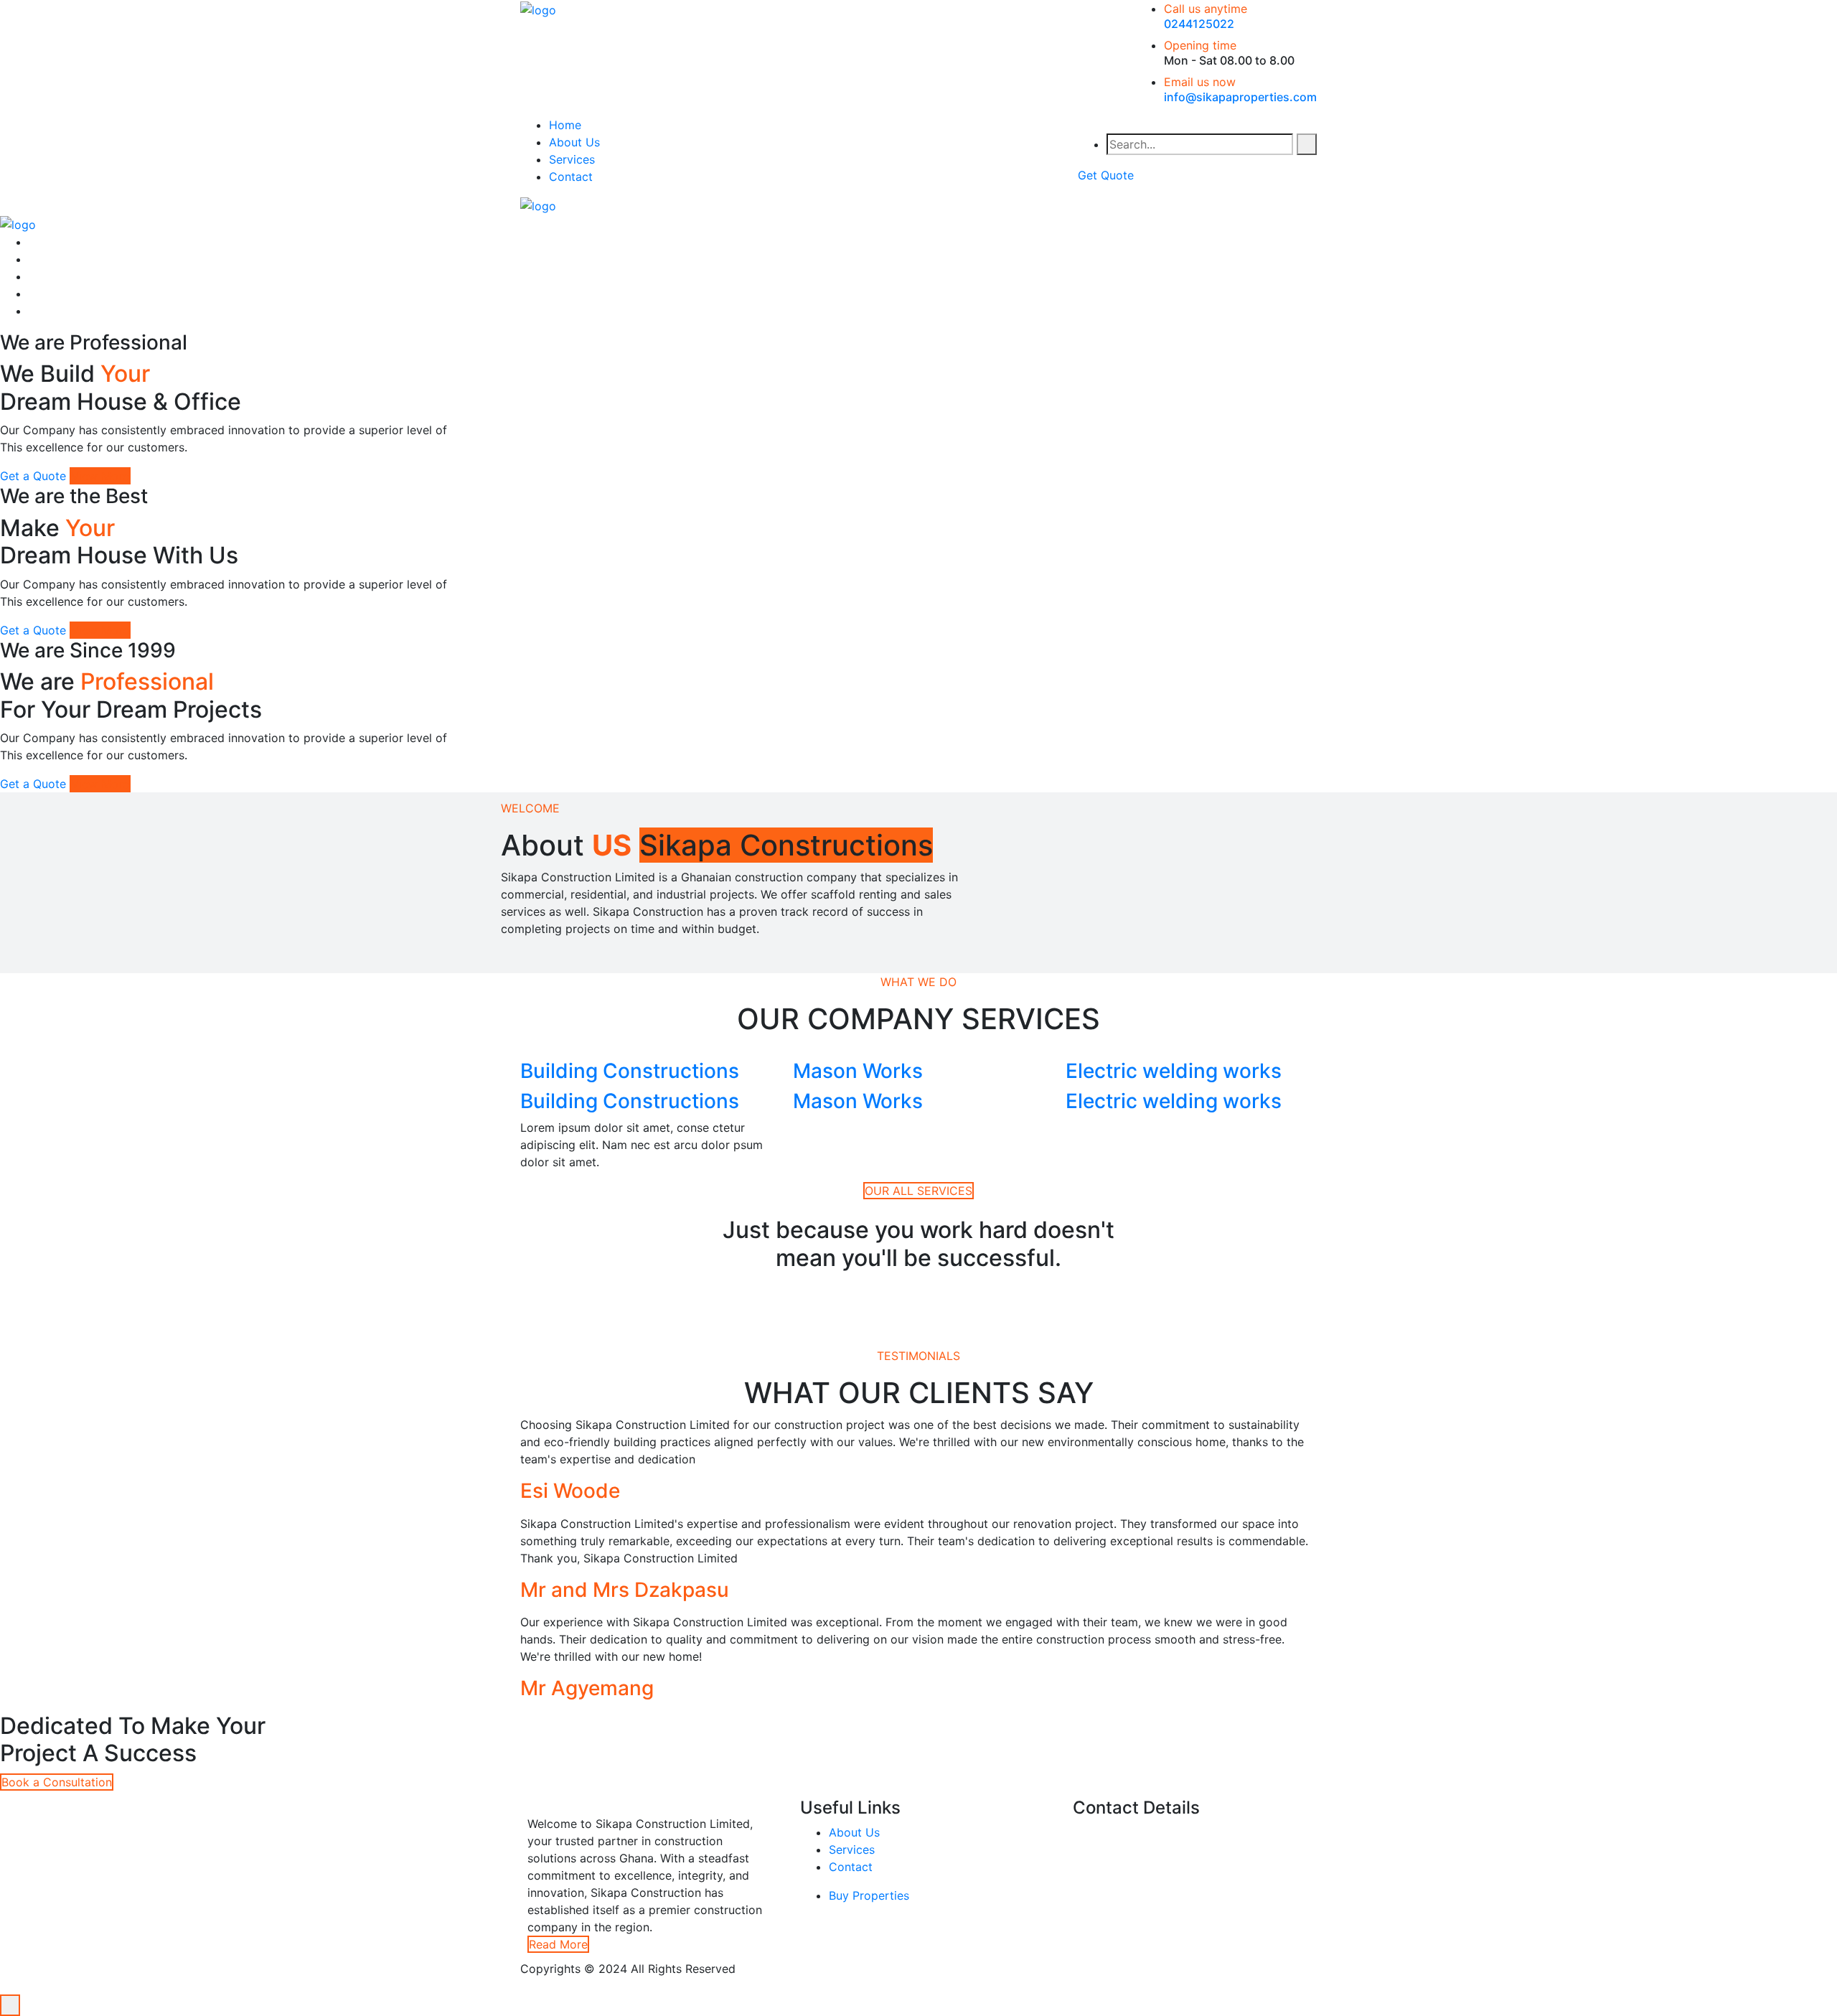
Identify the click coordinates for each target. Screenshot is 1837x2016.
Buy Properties (869, 1895)
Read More (558, 1944)
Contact (571, 177)
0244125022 (1199, 24)
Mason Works (858, 1071)
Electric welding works (1174, 1071)
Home (565, 125)
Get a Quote (33, 476)
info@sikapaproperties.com (1240, 97)
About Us (574, 142)
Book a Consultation (57, 1782)
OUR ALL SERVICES (918, 1191)
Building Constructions (630, 1071)
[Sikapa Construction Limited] (538, 9)
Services (572, 159)
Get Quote (1106, 175)
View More (100, 476)
